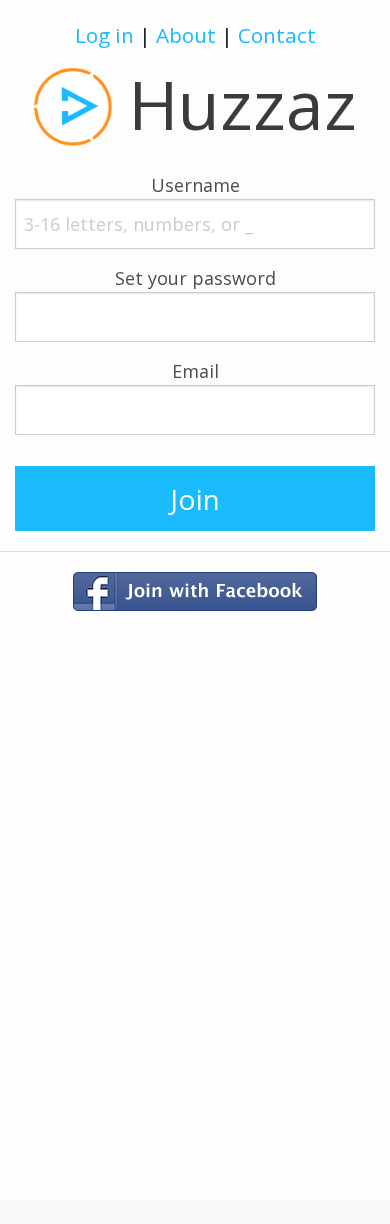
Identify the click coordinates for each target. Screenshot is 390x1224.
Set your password (195, 278)
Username (195, 185)
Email (195, 371)
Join (195, 499)
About (186, 35)
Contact (277, 35)
